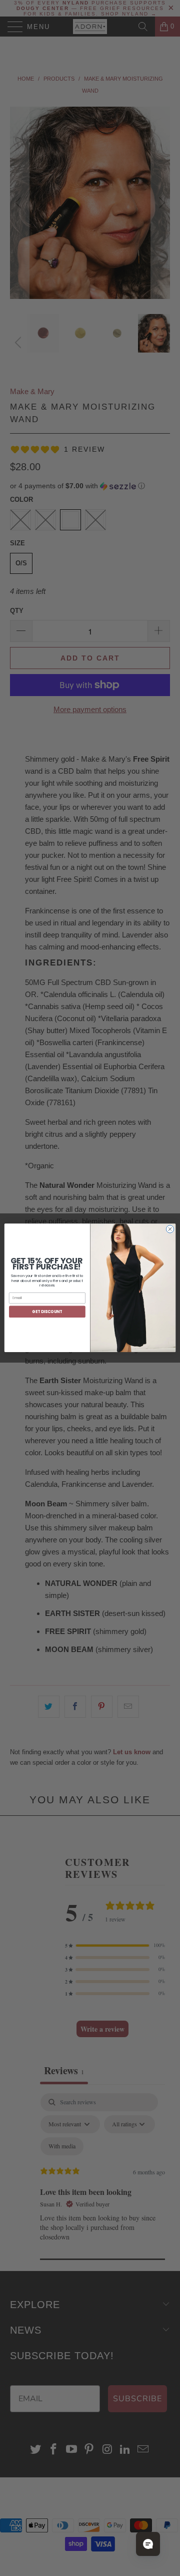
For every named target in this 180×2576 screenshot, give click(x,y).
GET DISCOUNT (47, 1312)
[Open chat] (148, 2544)
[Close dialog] (170, 1229)
